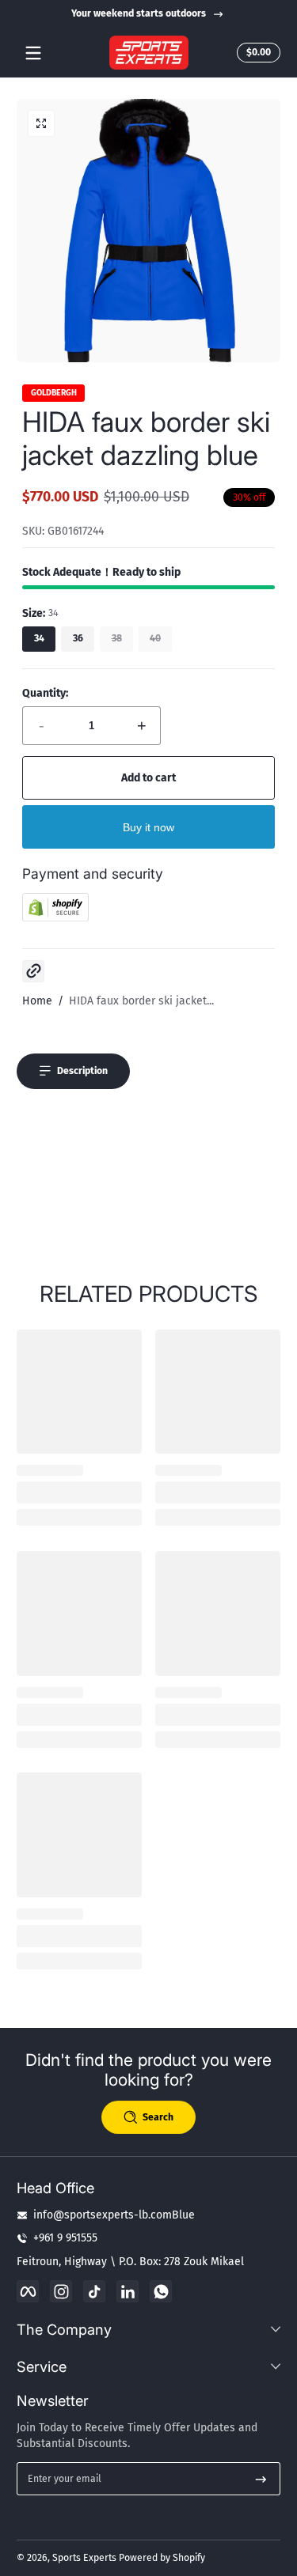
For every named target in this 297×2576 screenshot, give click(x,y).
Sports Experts (84, 2558)
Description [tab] (82, 1071)
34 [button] (39, 638)
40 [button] (155, 638)
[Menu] (33, 53)
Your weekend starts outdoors (139, 13)
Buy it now (148, 827)
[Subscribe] (261, 2479)
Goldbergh (54, 393)
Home (37, 1001)
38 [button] (117, 638)
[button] (256, 53)
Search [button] (158, 2117)
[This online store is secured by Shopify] (55, 918)
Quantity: (45, 693)
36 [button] (78, 638)
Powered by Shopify (162, 2558)
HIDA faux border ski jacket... (141, 1001)
